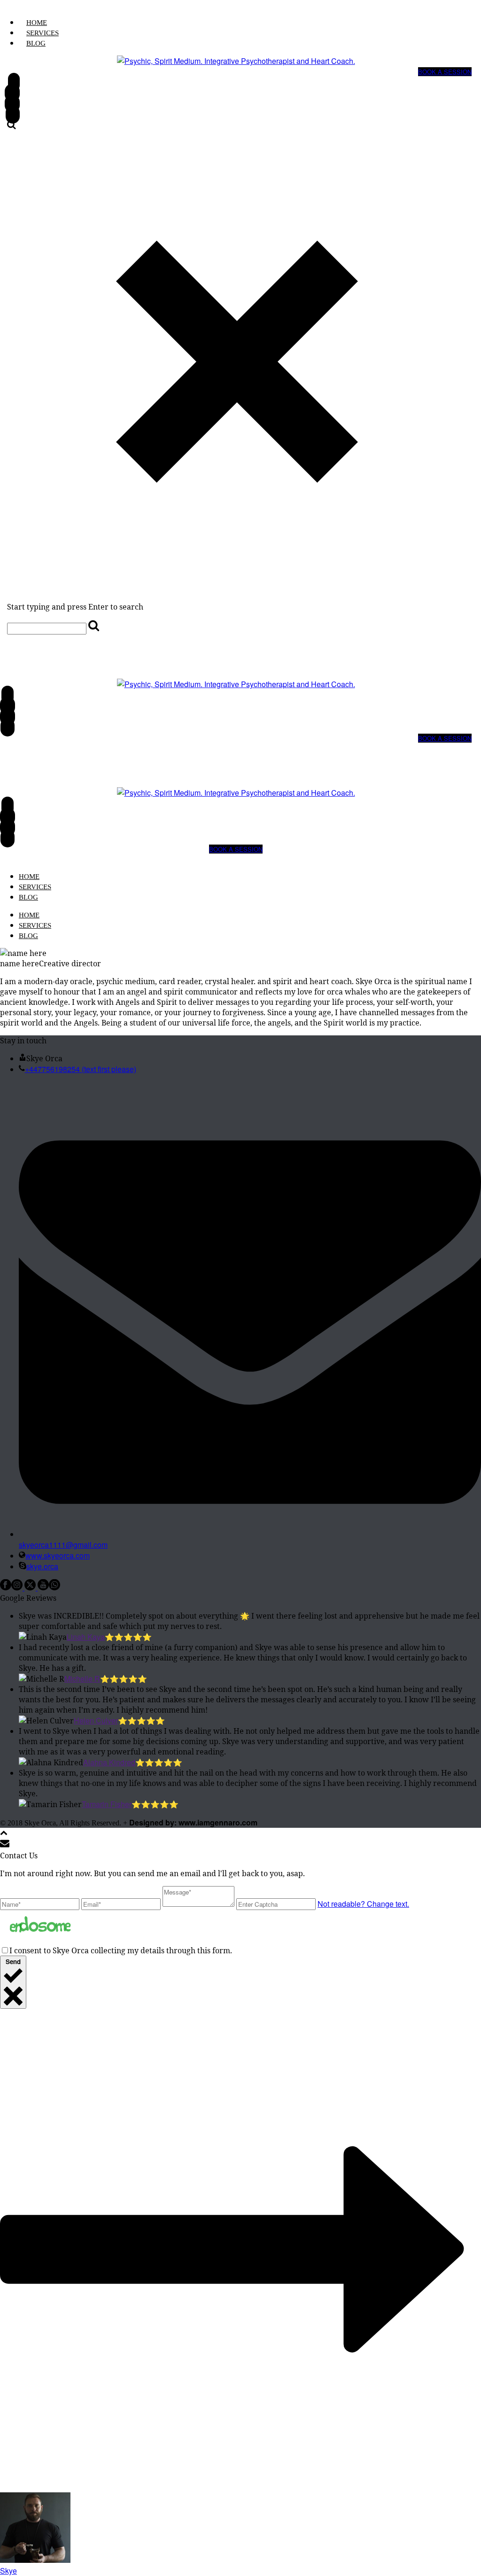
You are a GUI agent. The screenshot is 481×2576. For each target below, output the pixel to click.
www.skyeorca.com (58, 1555)
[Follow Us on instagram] (17, 1587)
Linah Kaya (86, 1637)
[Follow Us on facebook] (6, 1587)
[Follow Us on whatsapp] (54, 1587)
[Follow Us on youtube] (43, 1587)
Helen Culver (96, 1720)
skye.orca (42, 1566)
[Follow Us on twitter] (30, 1587)
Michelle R (82, 1679)
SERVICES (43, 33)
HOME (37, 23)
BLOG (36, 43)
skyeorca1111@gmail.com (63, 1545)
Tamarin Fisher (107, 1804)
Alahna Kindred (109, 1762)
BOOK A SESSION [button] (445, 72)
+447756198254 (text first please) (81, 1069)
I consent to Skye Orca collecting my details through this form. (121, 1950)
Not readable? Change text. (363, 1904)
